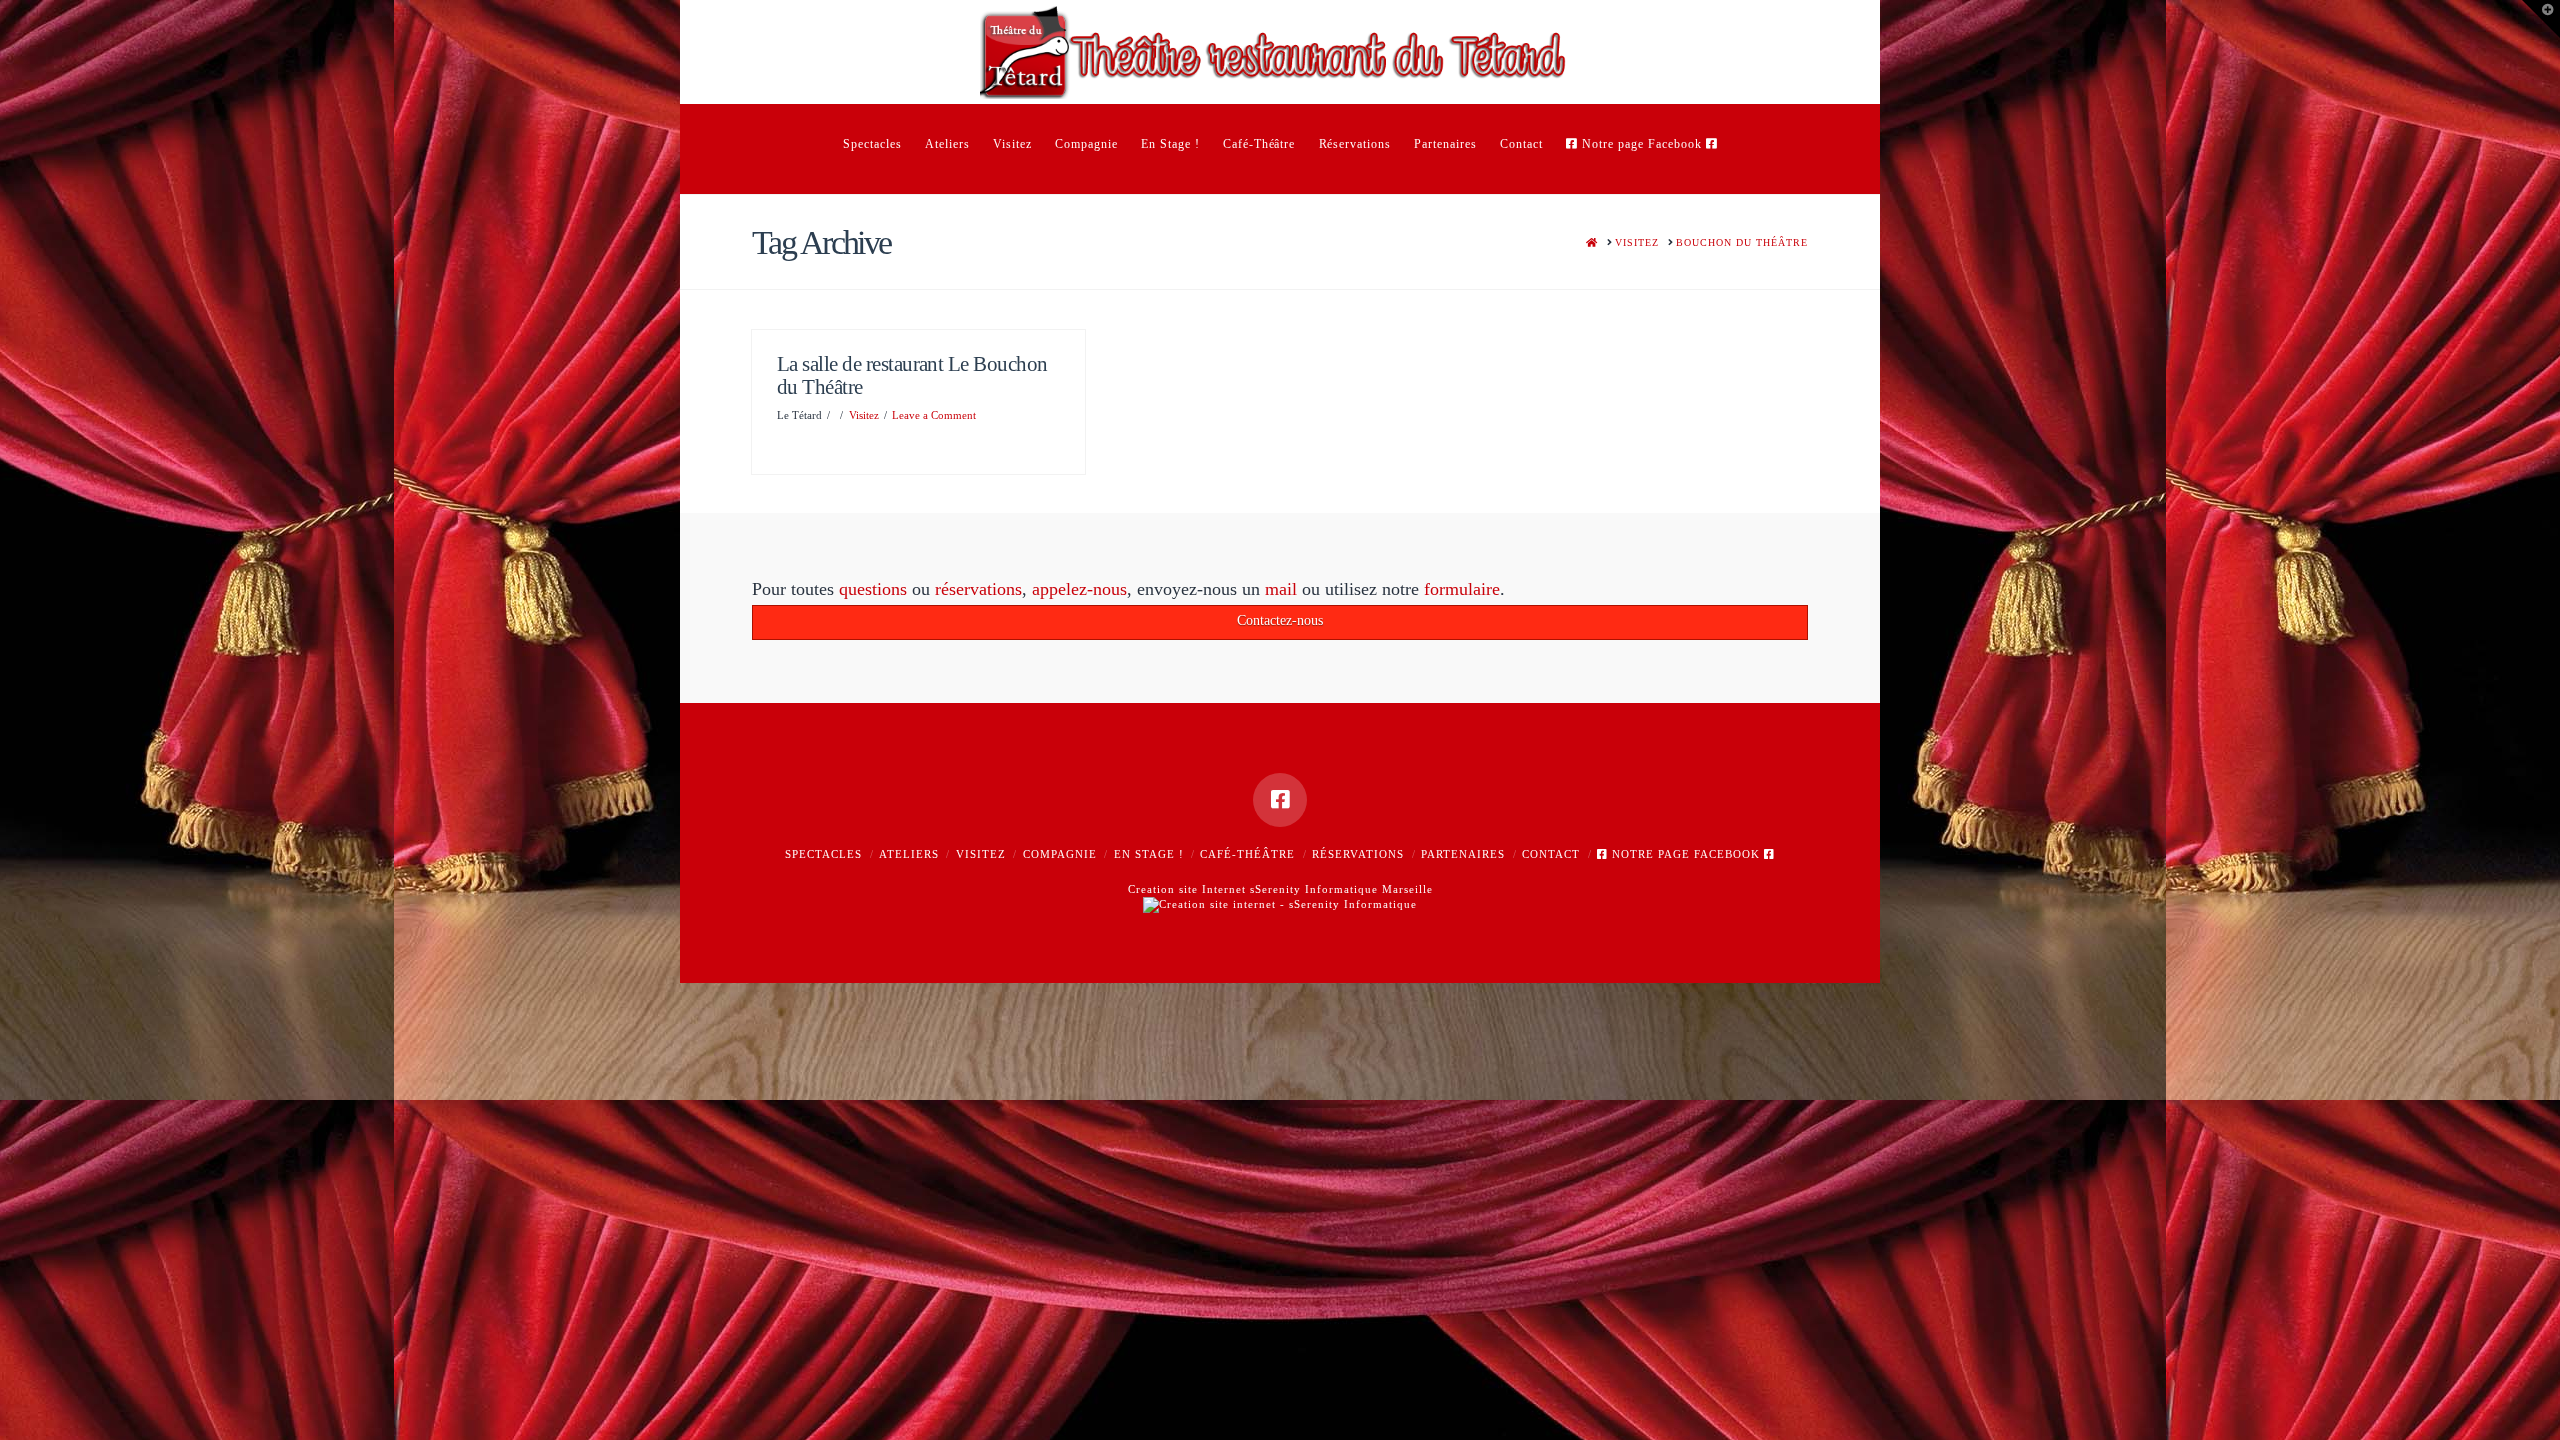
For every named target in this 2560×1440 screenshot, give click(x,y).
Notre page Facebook (1686, 854)
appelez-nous (1079, 589)
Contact (1551, 854)
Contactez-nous (1280, 620)
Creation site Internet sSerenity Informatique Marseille (1280, 889)
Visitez (864, 415)
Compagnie (1060, 854)
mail (1281, 589)
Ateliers (909, 854)
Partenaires (1463, 854)
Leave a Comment (934, 415)
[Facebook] (1280, 800)
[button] (2541, 19)
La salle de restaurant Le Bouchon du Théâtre (912, 375)
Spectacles (823, 854)
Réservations (1358, 854)
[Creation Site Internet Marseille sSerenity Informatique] (1280, 903)
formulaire (1462, 589)
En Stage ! (1149, 854)
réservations (978, 589)
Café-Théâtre (1247, 854)
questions (873, 589)
